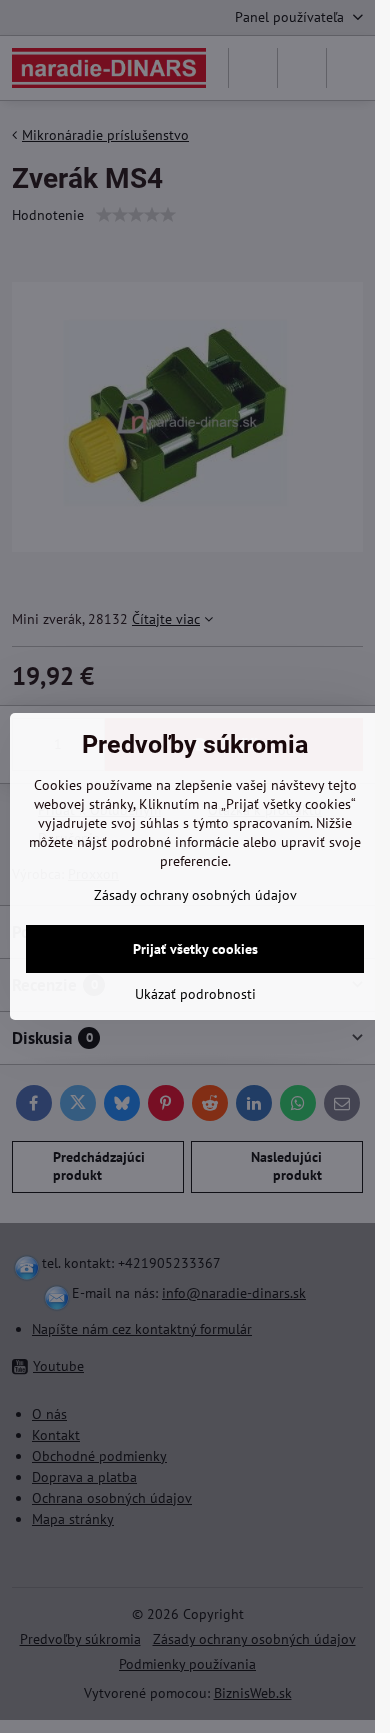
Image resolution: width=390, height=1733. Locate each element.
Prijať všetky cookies (195, 949)
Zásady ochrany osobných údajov (195, 895)
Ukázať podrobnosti (195, 994)
